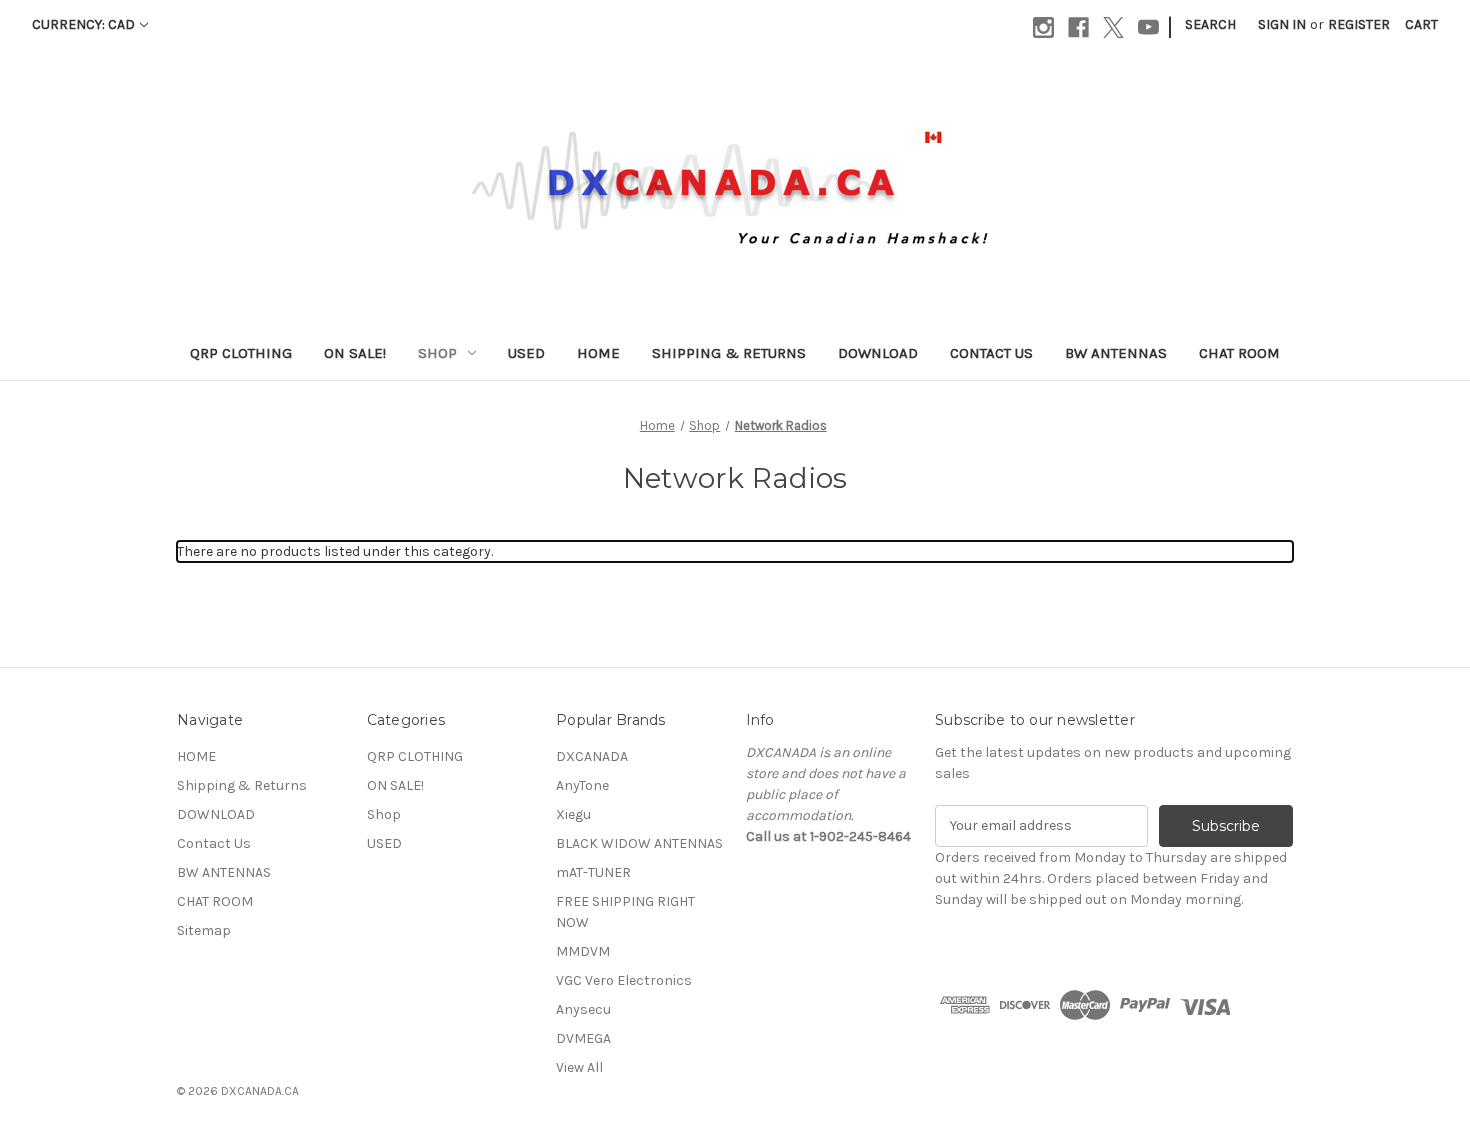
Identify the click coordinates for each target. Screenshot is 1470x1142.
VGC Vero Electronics (624, 980)
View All (579, 1067)
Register (1359, 24)
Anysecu (583, 1009)
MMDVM (583, 951)
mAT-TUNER (593, 872)
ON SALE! (355, 353)
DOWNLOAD (878, 353)
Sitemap (204, 930)
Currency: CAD (83, 24)
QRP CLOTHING (241, 353)
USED (526, 353)
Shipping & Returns (729, 353)
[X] (1113, 27)
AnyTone (582, 785)
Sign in (1282, 24)
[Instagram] (1043, 27)
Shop (437, 353)
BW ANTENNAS (1116, 353)
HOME (598, 353)
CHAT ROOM (1239, 353)
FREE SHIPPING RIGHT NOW (625, 912)
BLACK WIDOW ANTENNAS (639, 843)
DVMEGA (583, 1038)
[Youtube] (1148, 27)
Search (1210, 24)
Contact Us (991, 353)
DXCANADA (592, 756)
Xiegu (573, 814)
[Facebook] (1078, 27)
